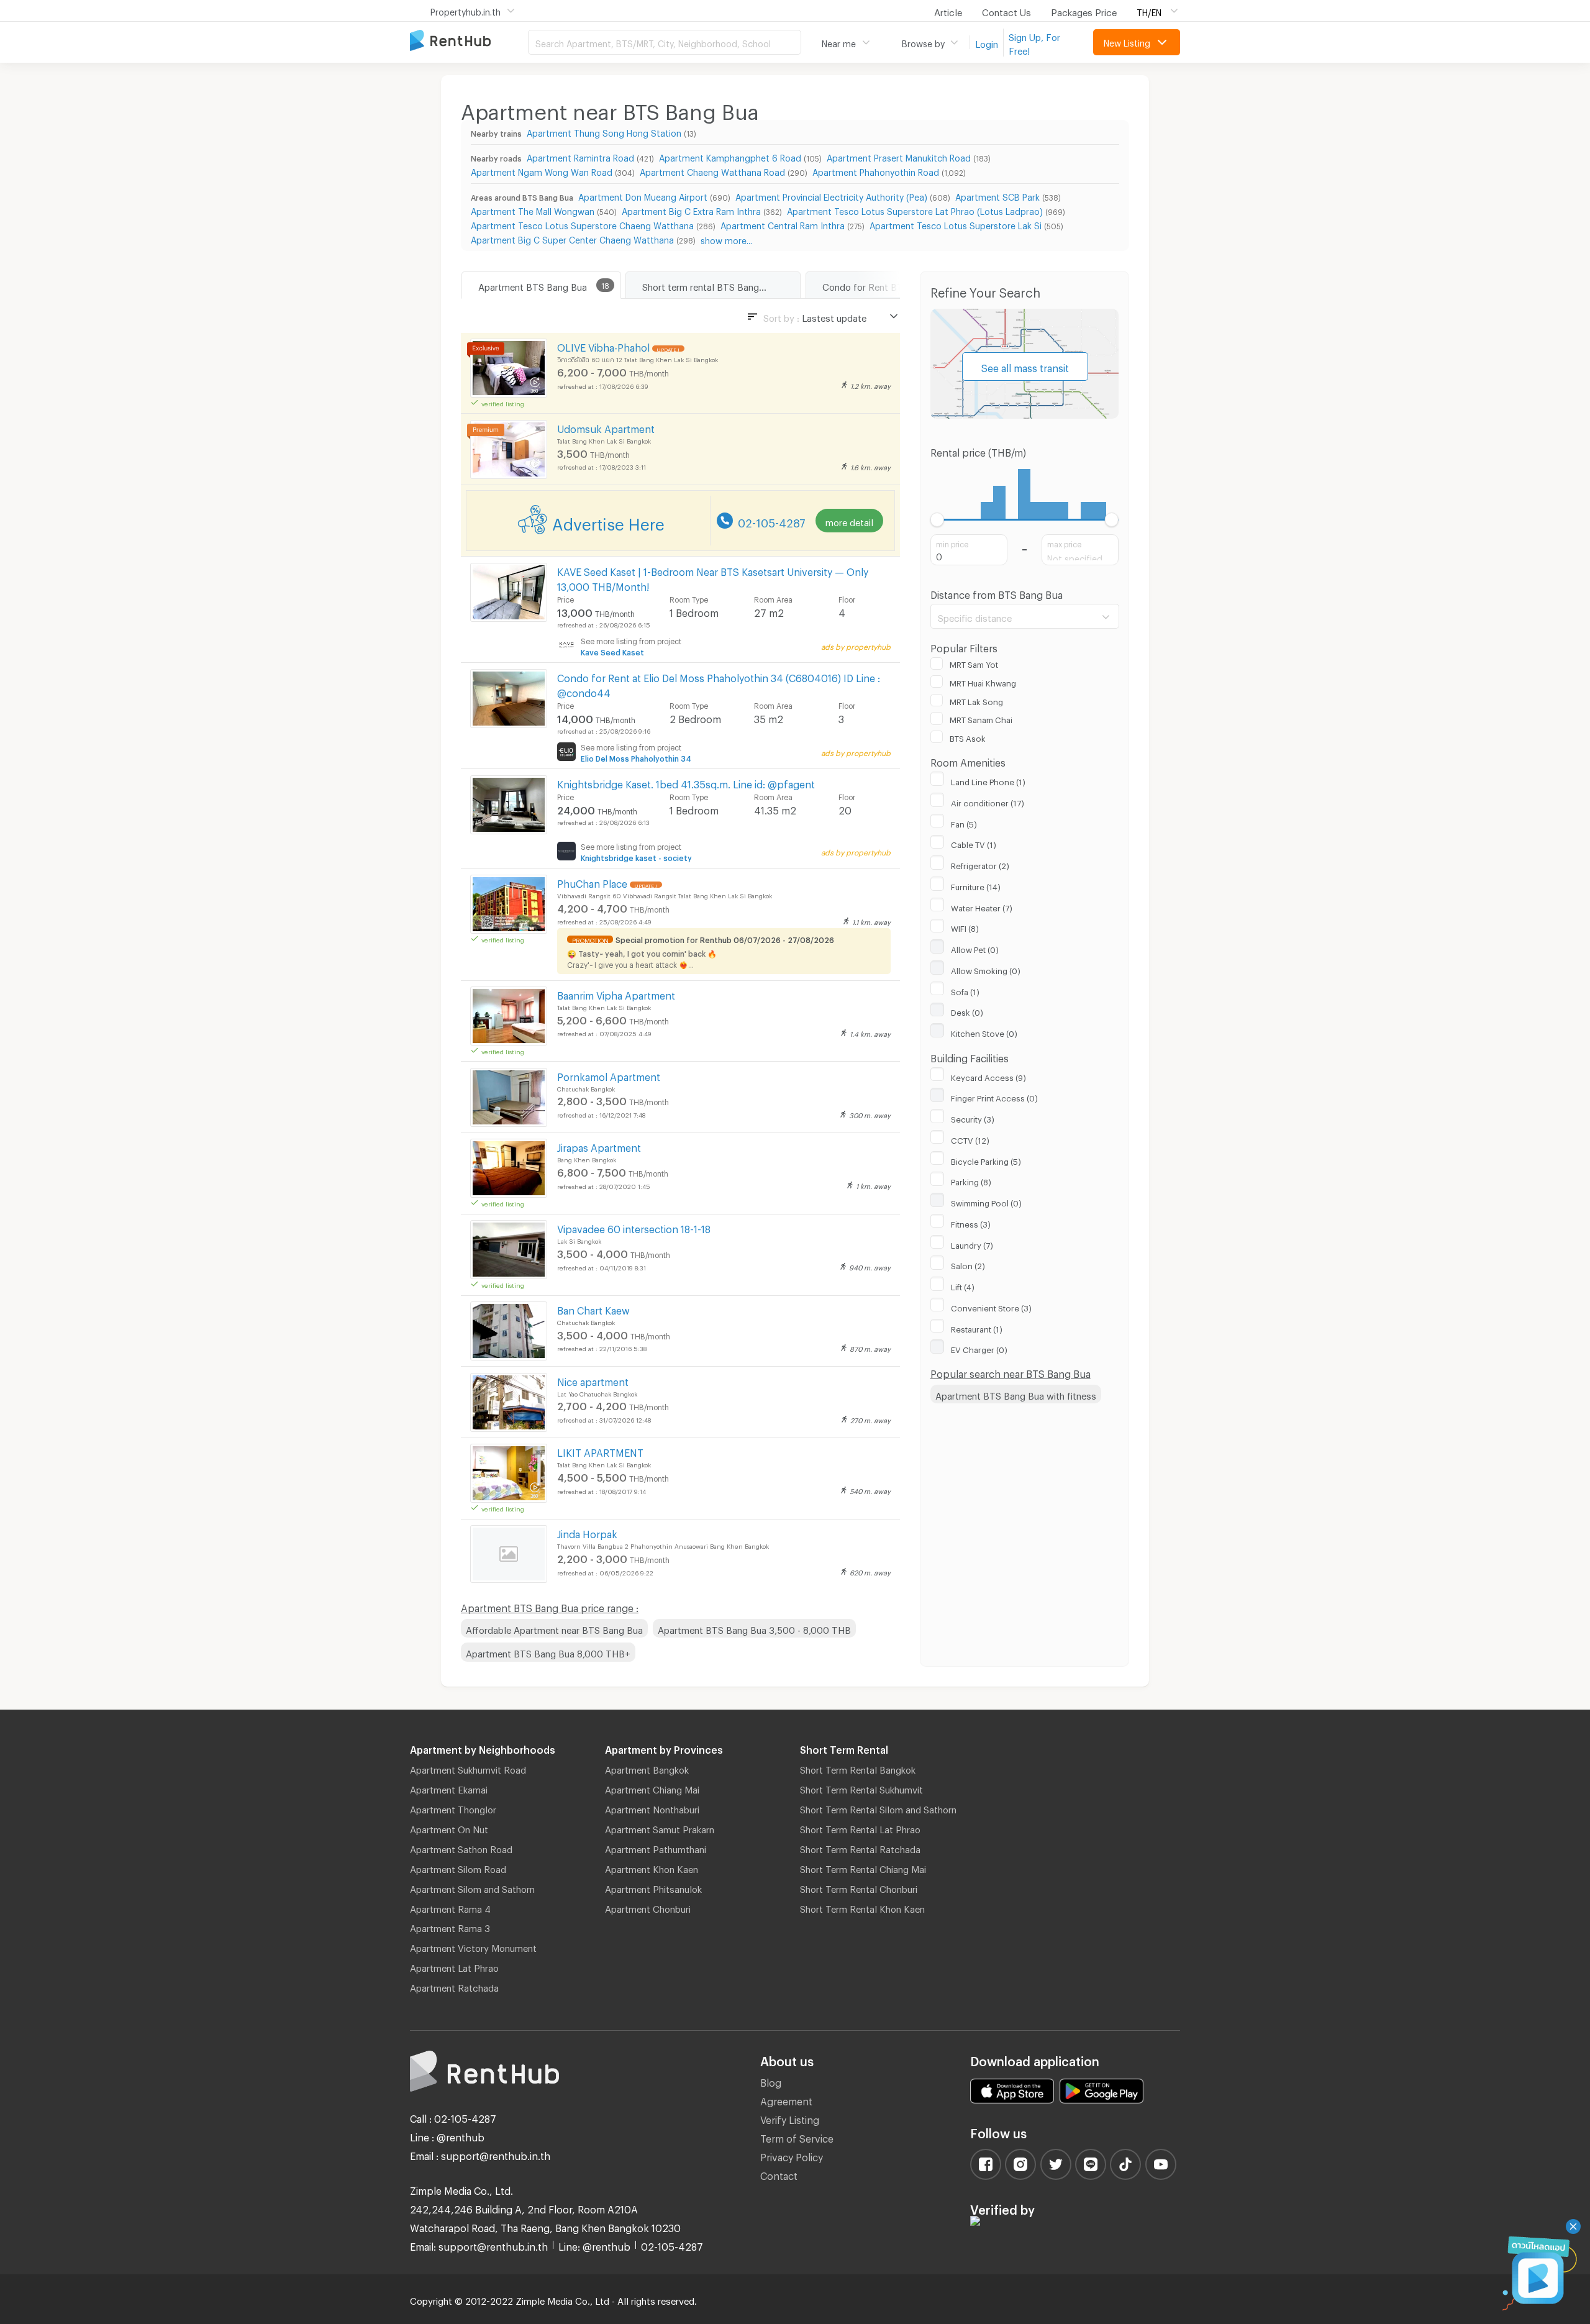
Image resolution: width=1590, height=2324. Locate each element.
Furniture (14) (976, 885)
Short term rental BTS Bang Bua (710, 285)
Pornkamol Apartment (609, 1075)
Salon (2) (968, 1264)
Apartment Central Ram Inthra (783, 224)
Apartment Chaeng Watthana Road (712, 171)
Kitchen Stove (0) (984, 1032)
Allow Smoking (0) (986, 969)
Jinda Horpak (587, 1532)
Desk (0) (967, 1011)
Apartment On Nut (449, 1828)
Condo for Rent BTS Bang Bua (887, 285)
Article (948, 11)
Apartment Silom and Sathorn (472, 1887)
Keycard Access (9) (988, 1076)
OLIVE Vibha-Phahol (603, 346)
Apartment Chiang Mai (652, 1788)
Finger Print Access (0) (994, 1096)
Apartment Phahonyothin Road (876, 171)
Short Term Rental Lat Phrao (860, 1828)
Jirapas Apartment (599, 1146)
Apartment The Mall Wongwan (533, 210)
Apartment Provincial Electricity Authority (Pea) (831, 195)
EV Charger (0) (979, 1348)
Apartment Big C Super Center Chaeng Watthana (572, 238)
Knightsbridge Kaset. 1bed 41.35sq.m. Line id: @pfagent (686, 782)
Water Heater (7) (982, 906)
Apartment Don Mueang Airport (643, 195)
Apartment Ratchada (454, 1986)
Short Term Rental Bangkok (858, 1768)
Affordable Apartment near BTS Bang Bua (554, 1628)
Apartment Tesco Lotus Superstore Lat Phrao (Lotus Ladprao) (915, 210)
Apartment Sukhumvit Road (468, 1768)
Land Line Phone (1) (988, 780)
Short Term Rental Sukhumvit (861, 1788)
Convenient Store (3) (991, 1306)
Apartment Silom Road (458, 1867)
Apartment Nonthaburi (652, 1808)
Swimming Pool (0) (986, 1201)
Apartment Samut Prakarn (660, 1828)
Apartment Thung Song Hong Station (604, 131)
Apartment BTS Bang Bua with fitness (1016, 1394)
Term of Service (797, 2137)
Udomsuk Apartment (606, 427)
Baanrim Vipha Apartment (616, 994)
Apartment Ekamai (449, 1788)
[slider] (938, 520)
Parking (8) (971, 1180)
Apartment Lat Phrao (454, 1966)
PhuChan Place (592, 882)
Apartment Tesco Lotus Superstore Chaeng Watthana (582, 224)
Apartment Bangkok (647, 1768)
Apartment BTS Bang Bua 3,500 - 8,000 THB (754, 1628)
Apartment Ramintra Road (580, 156)
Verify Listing (790, 2118)
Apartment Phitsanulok (653, 1887)
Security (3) (973, 1118)
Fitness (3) (971, 1223)
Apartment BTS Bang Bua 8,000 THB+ (548, 1652)
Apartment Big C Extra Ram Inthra (691, 210)
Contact (779, 2174)
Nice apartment (593, 1380)
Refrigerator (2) (980, 864)
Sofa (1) (965, 990)
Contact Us (1006, 11)
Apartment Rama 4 (450, 1907)
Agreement (786, 2099)
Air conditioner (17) (988, 801)
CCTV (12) (970, 1139)
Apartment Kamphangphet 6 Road (730, 156)
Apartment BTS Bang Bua (533, 285)
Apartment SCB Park (997, 195)
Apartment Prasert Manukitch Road (899, 156)
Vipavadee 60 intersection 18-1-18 (634, 1227)
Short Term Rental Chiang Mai (863, 1867)
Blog (771, 2081)
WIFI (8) (965, 927)
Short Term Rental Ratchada (860, 1848)
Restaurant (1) (977, 1328)
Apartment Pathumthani (656, 1848)
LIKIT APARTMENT (600, 1451)
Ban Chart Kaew (593, 1309)
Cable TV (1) (974, 843)
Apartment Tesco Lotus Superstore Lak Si (956, 224)
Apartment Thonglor (453, 1808)
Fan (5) (964, 823)
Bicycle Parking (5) (986, 1160)
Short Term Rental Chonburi (859, 1887)
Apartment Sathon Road (461, 1848)
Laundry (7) (972, 1244)
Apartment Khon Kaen (652, 1867)
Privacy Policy (792, 2155)
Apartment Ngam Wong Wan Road (542, 171)
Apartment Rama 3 (450, 1926)
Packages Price (1084, 11)
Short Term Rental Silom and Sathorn (878, 1808)
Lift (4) (963, 1285)
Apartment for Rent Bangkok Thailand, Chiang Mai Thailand (469, 41)
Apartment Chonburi (648, 1907)
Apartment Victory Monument (473, 1946)
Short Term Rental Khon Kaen (862, 1907)
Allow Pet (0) (975, 948)
